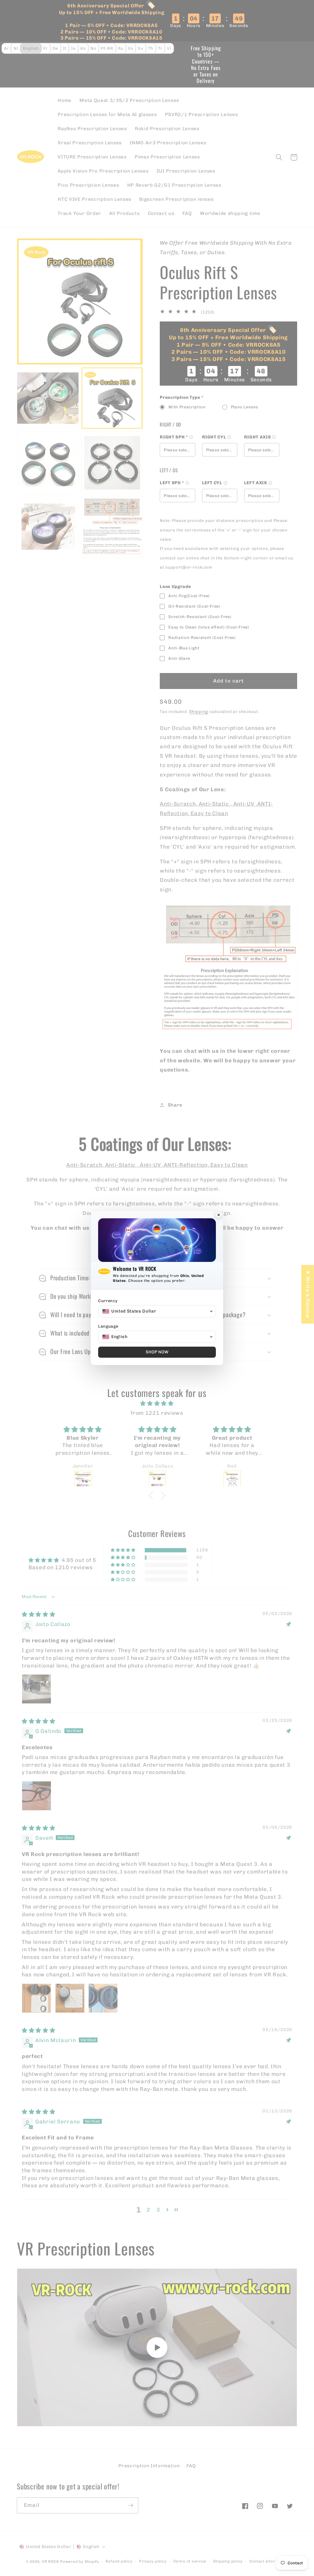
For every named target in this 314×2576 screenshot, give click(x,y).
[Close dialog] (219, 1216)
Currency (108, 1301)
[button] (157, 1311)
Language (108, 1326)
